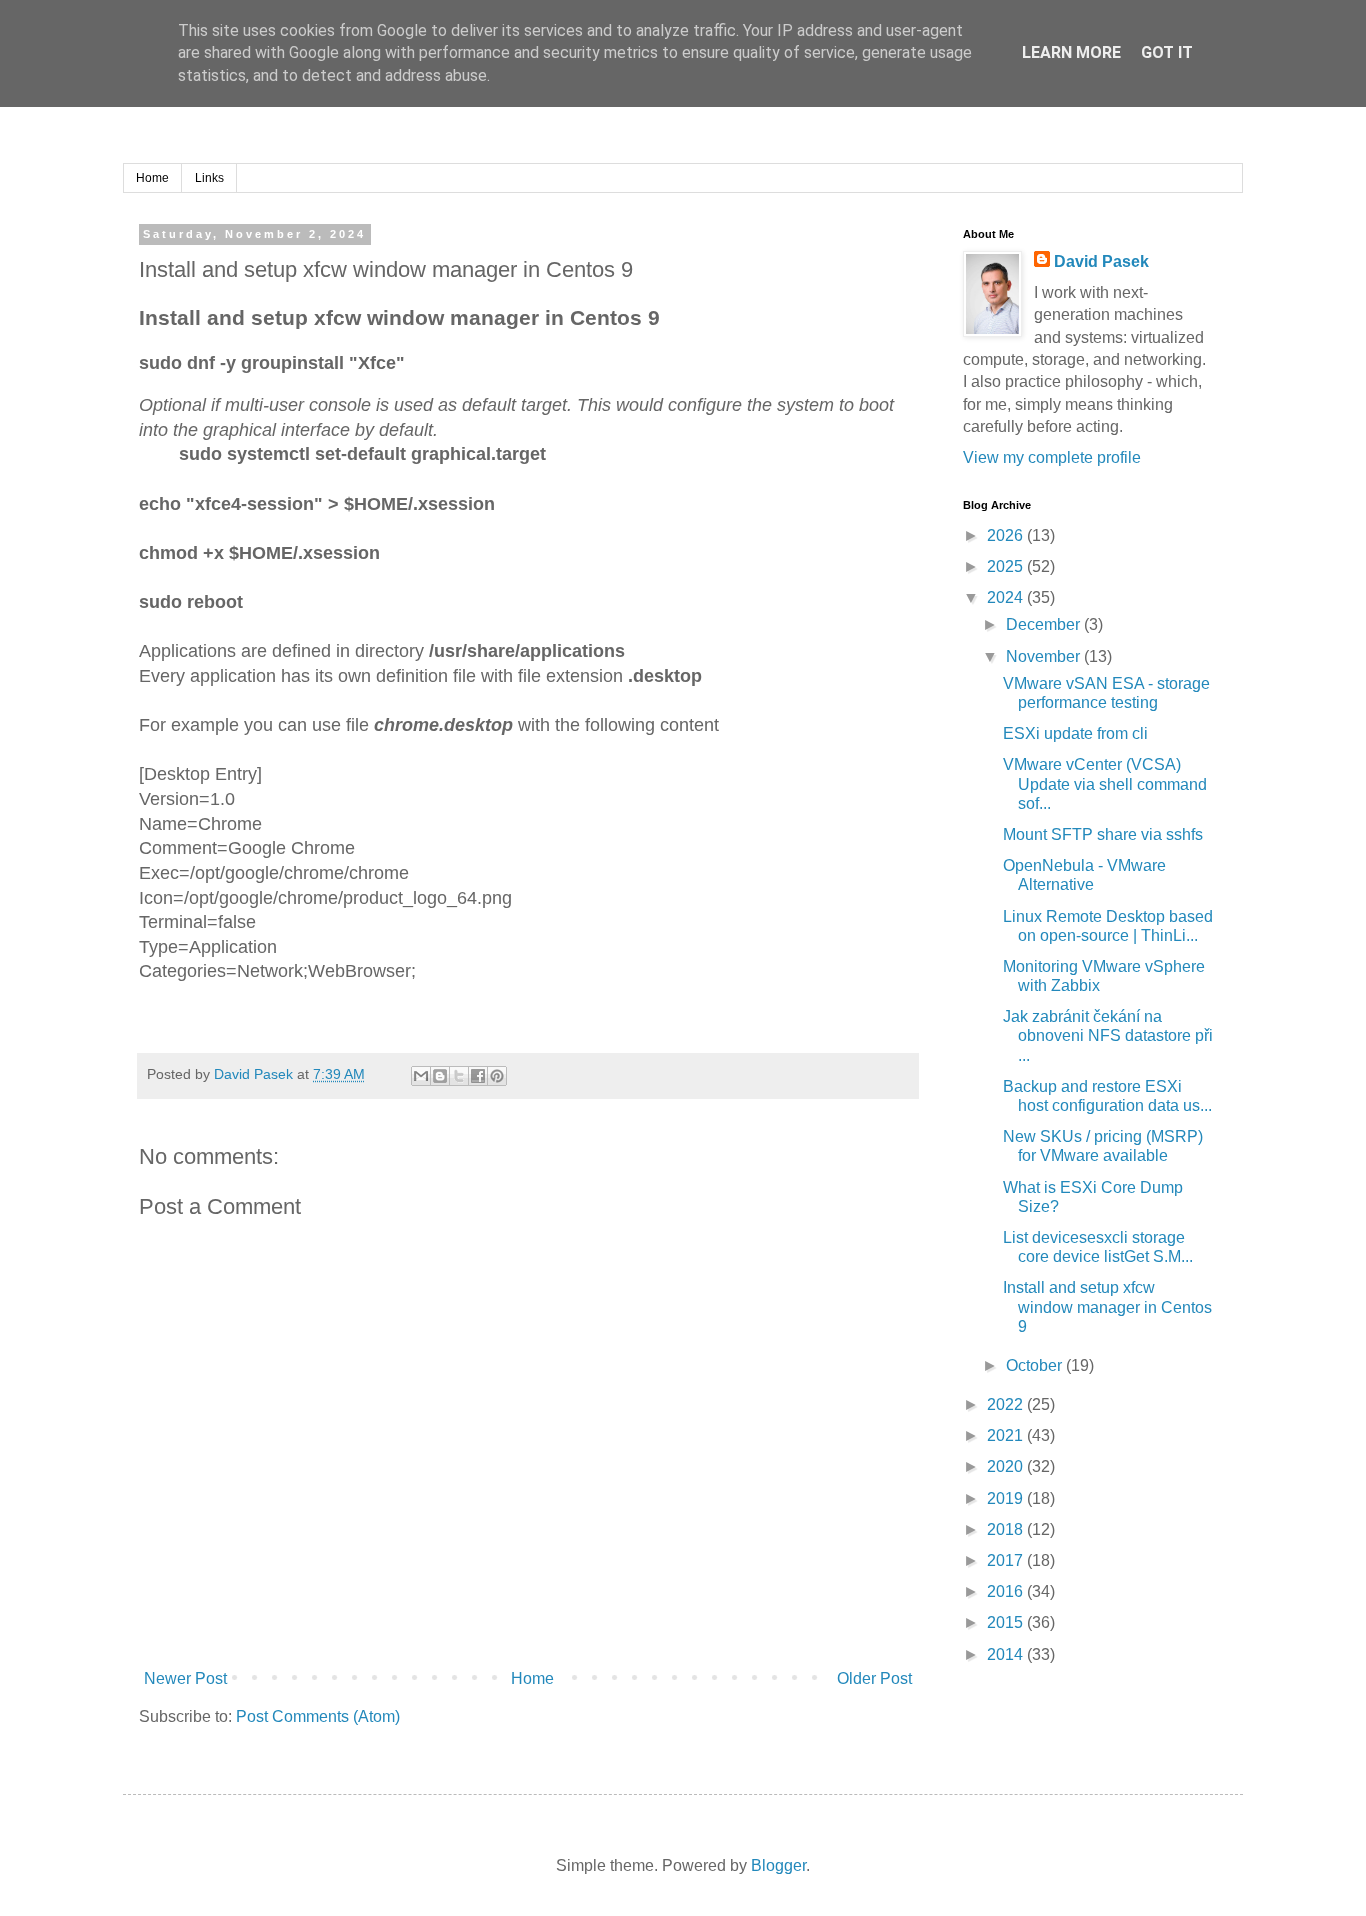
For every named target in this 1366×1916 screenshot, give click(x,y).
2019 (1007, 1498)
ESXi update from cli (1075, 733)
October (1036, 1365)
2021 (1007, 1435)
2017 (1007, 1560)
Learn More (1071, 52)
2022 (1007, 1404)
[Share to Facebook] (478, 1076)
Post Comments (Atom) (318, 1716)
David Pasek (1101, 261)
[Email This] (421, 1076)
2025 (1007, 566)
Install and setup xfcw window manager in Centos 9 (1107, 1306)
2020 (1007, 1466)
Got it (1167, 52)
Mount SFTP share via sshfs (1103, 834)
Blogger (778, 1865)
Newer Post (185, 1678)
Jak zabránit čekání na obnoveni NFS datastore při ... (1108, 1035)
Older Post (874, 1678)
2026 (1007, 535)
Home (152, 178)
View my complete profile (1052, 457)
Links (209, 178)
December (1045, 624)
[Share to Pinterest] (497, 1076)
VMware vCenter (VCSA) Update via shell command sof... (1105, 783)
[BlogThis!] (440, 1076)
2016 (1007, 1591)
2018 (1007, 1529)
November (1045, 656)
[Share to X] (459, 1076)
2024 (1007, 597)
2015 (1007, 1622)
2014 (1007, 1654)
